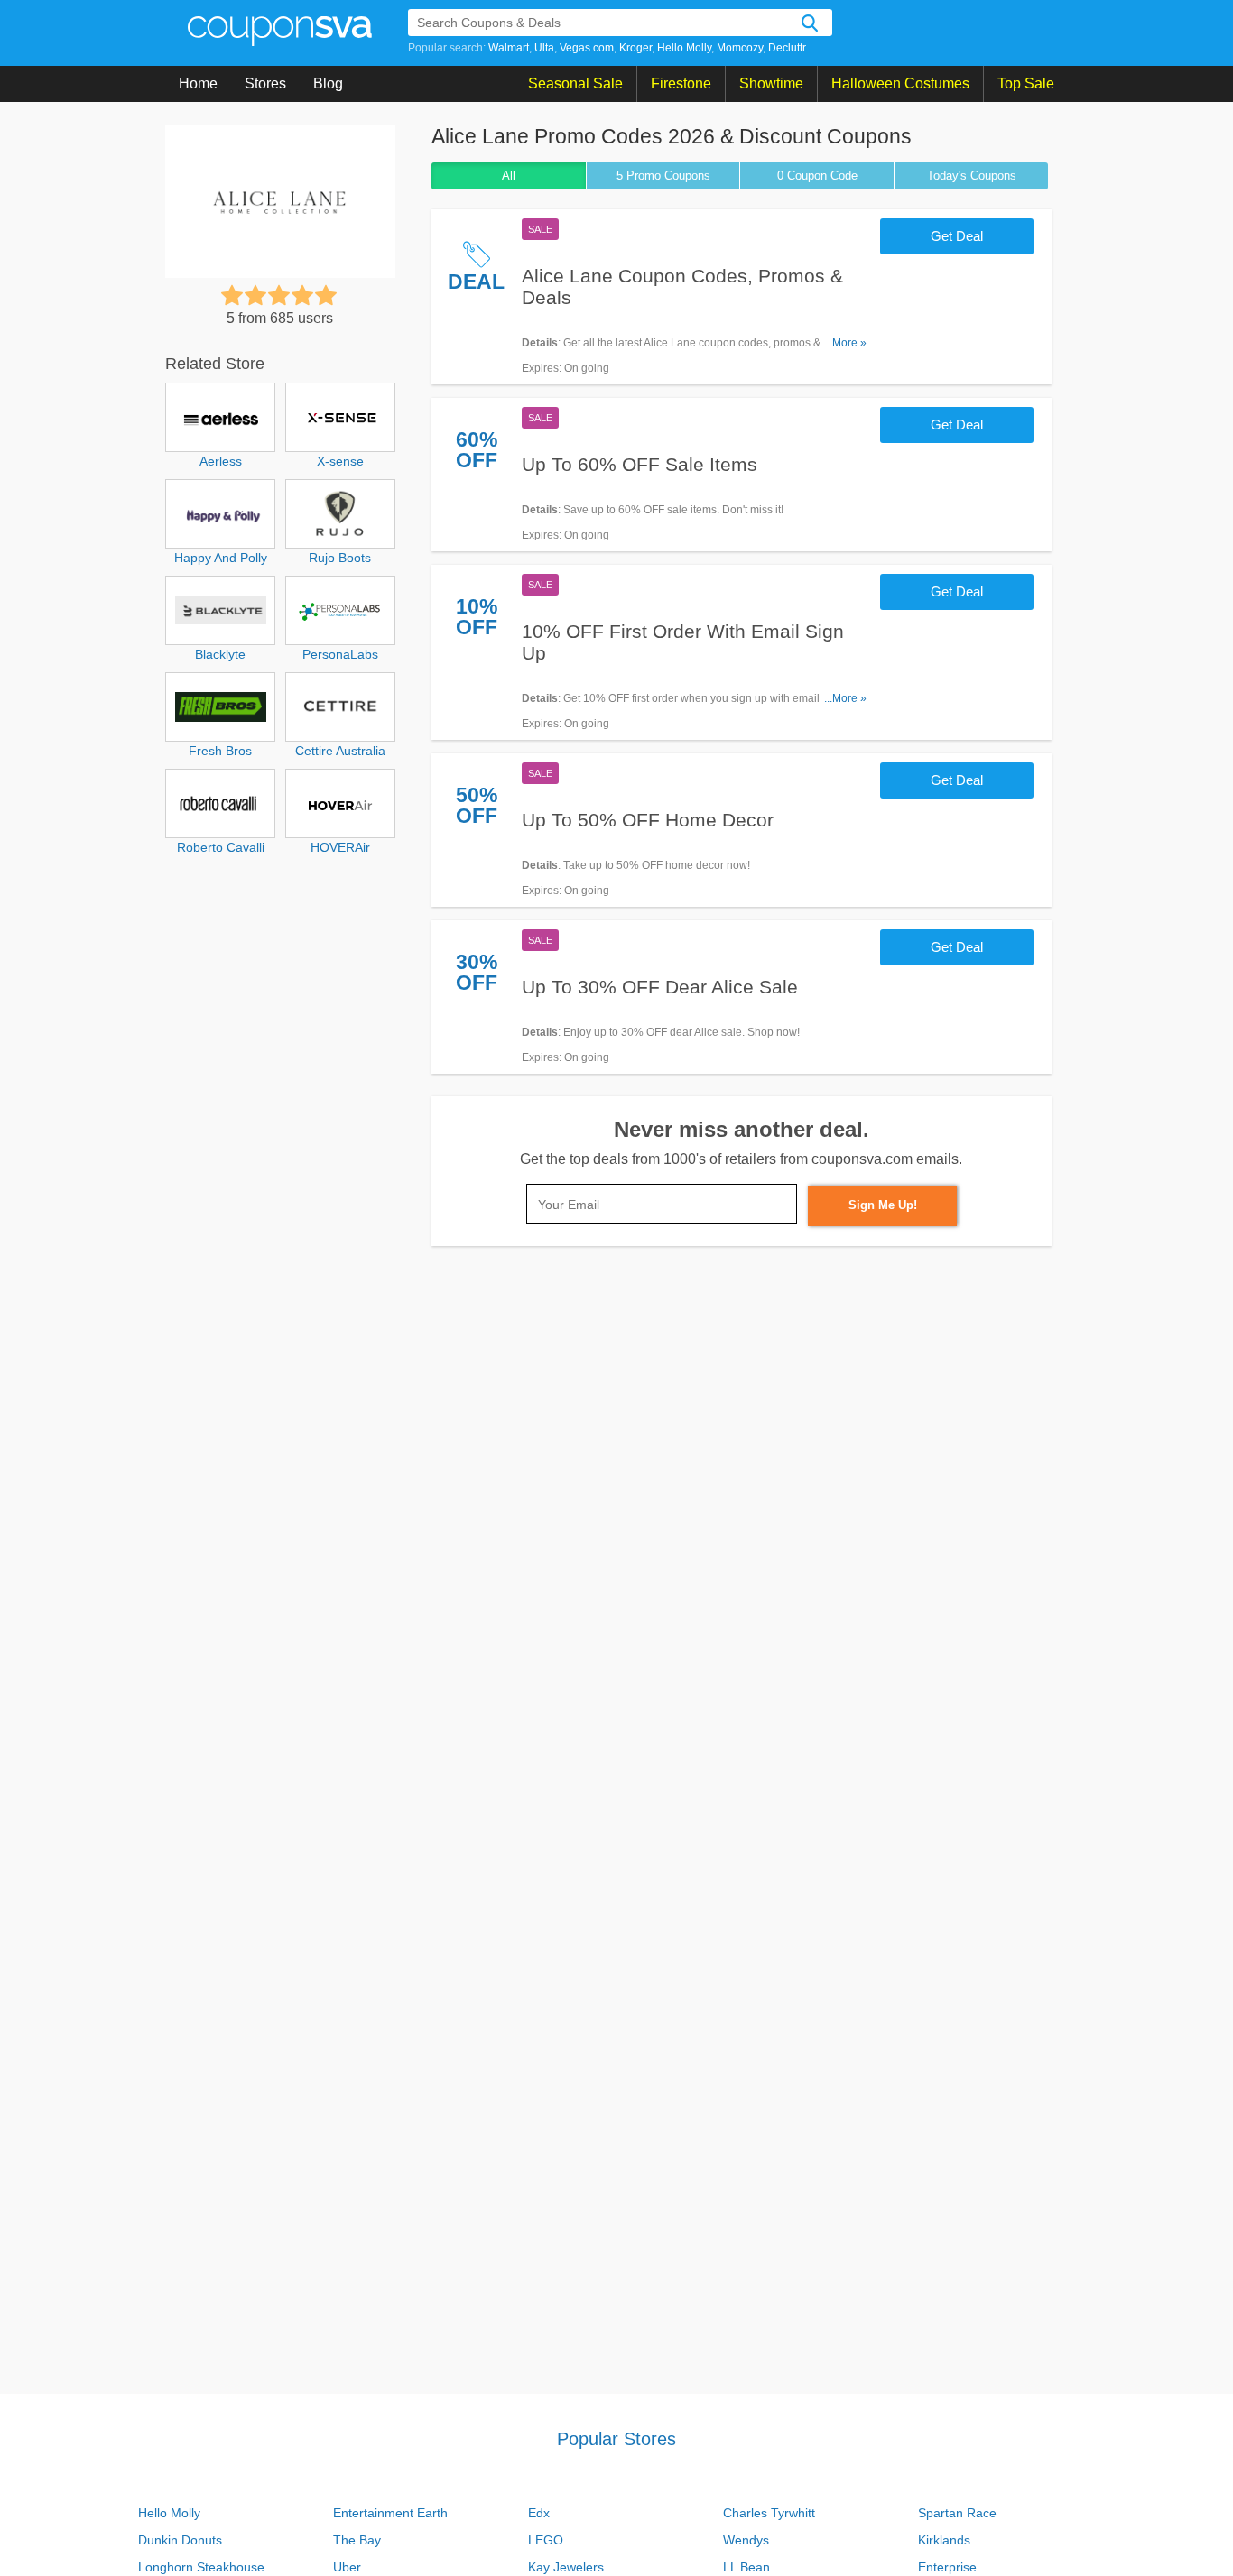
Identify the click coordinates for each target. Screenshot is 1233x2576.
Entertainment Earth (390, 2513)
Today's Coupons (972, 175)
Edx (539, 2513)
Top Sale (1026, 83)
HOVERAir (340, 847)
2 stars (255, 295)
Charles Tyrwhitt (769, 2513)
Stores (265, 83)
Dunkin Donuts (180, 2540)
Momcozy (740, 48)
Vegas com (587, 48)
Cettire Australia (340, 751)
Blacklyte (220, 654)
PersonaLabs (340, 654)
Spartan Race (957, 2513)
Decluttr (787, 48)
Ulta (544, 48)
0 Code (817, 175)
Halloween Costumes (900, 83)
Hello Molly (684, 48)
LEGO (546, 2540)
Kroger (635, 48)
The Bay (357, 2540)
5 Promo (663, 175)
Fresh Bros (220, 751)
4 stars (302, 295)
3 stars (279, 295)
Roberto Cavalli (221, 847)
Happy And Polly (221, 558)
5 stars (326, 295)
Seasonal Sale (575, 83)
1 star (232, 295)
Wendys (746, 2540)
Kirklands (944, 2540)
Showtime (771, 83)
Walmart (509, 48)
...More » (845, 343)
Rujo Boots (340, 558)
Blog (328, 83)
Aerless (221, 461)
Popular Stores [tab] (616, 2439)
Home (198, 83)
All (509, 175)
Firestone (681, 83)
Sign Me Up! (883, 1205)
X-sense (340, 461)
